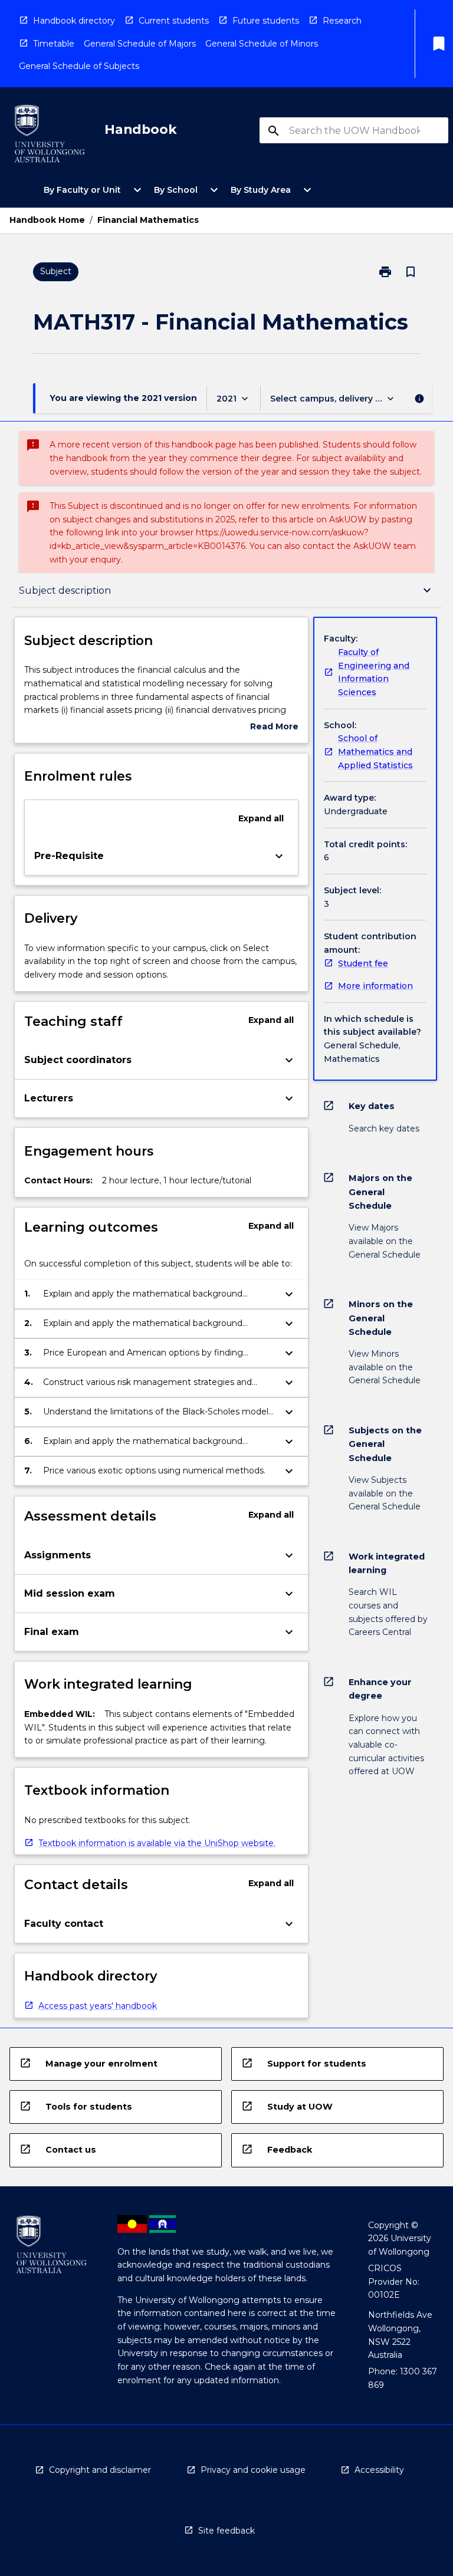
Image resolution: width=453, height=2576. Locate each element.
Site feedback (226, 2531)
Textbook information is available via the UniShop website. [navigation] (157, 1843)
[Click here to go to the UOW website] (50, 136)
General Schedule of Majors (140, 44)
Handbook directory (74, 21)
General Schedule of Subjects (79, 66)
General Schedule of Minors (262, 44)
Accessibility (379, 2470)
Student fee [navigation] (363, 963)
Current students (174, 21)
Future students (266, 21)
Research (342, 21)
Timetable (54, 44)
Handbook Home (47, 220)
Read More (274, 727)
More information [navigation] (375, 986)
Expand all (261, 818)
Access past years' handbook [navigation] (98, 2006)
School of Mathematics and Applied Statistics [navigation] (375, 751)
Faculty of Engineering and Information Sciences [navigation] (374, 672)
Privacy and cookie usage (253, 2470)
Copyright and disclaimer (100, 2470)
